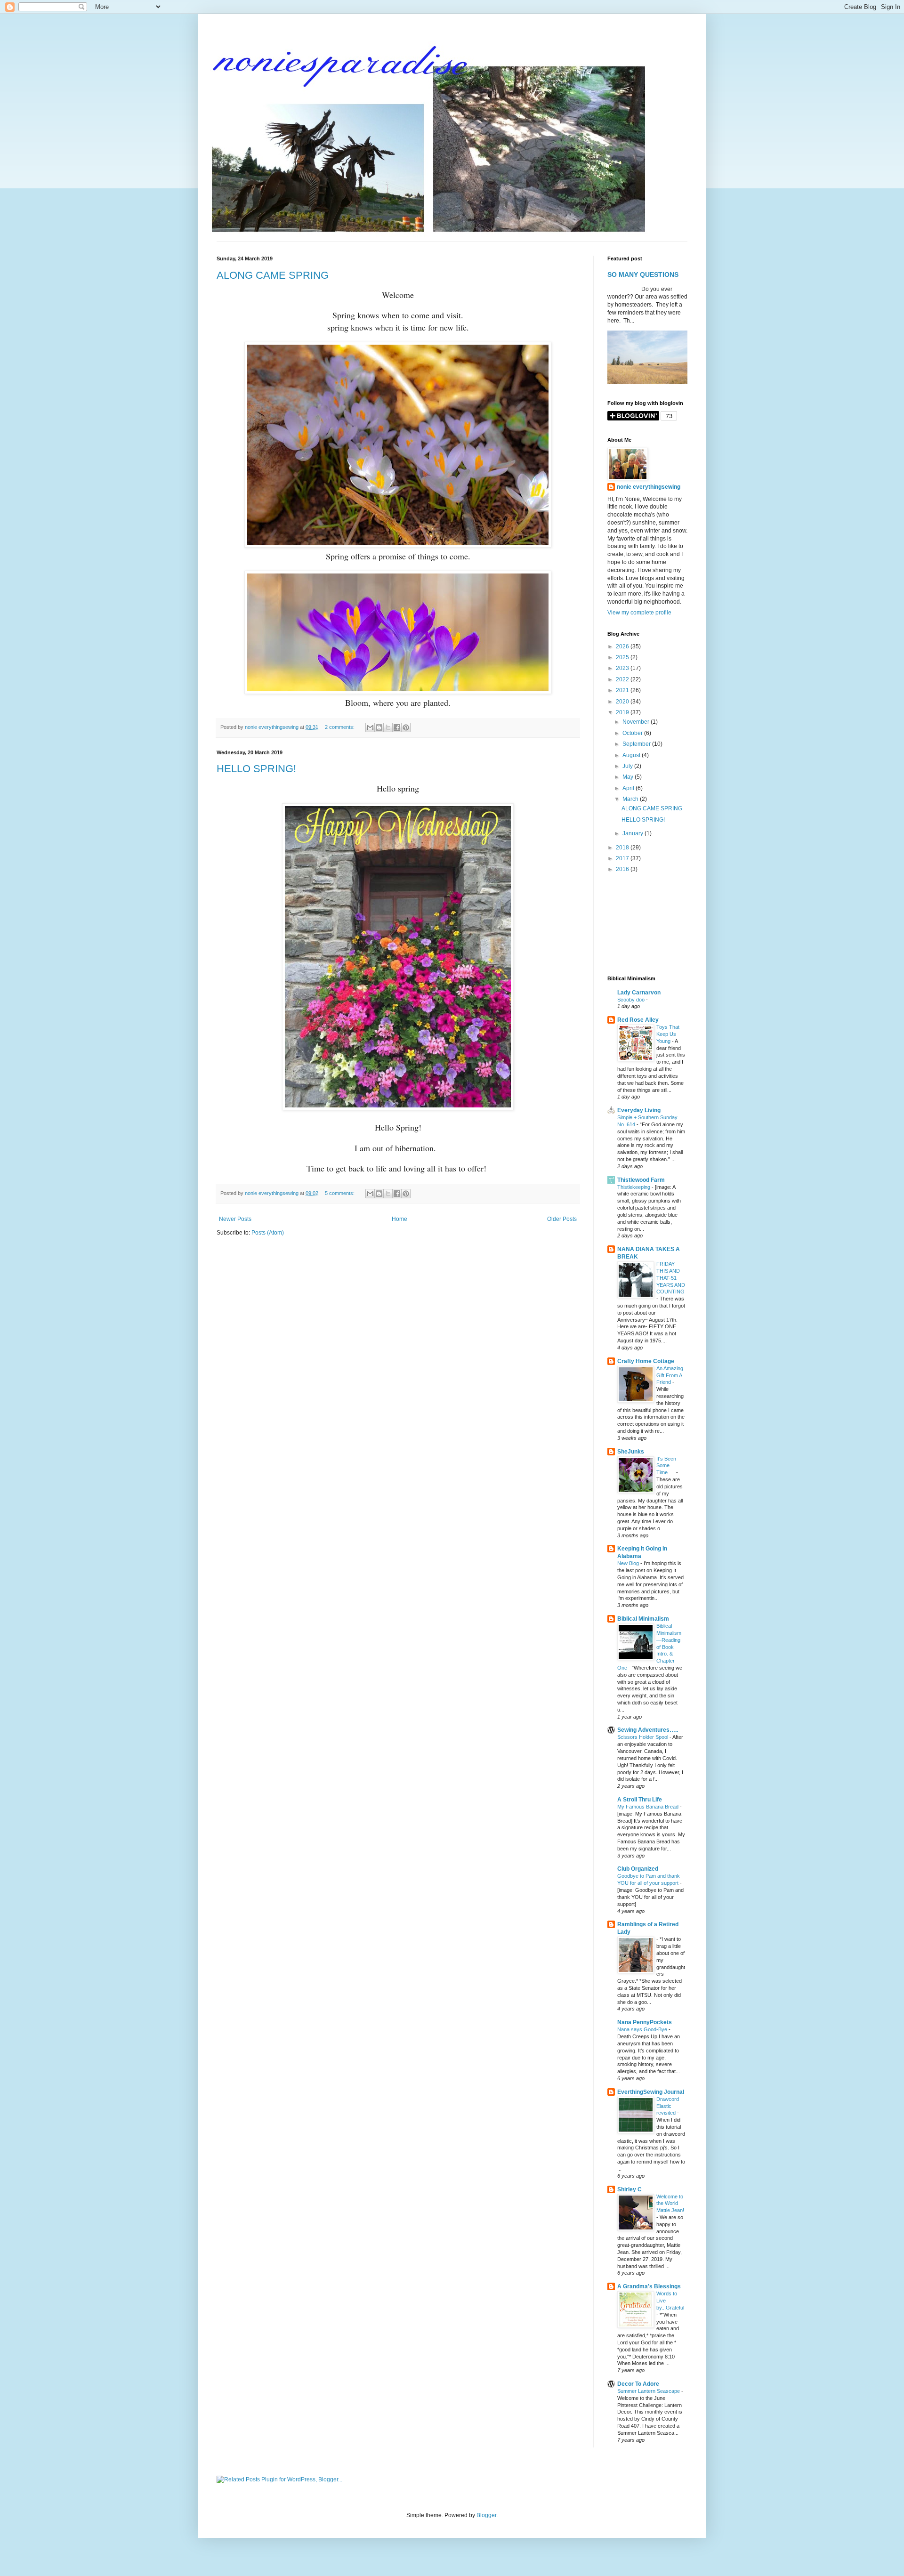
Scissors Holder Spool (643, 1737)
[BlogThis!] (379, 727)
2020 (623, 702)
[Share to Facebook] (397, 727)
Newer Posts (235, 1219)
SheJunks (631, 1452)
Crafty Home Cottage (646, 1361)
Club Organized (638, 1869)
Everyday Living (639, 1110)
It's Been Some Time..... (666, 1466)
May (629, 777)
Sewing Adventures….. (648, 1730)
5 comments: (340, 1193)
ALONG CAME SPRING (273, 275)
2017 (623, 858)
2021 (623, 690)
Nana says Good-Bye (643, 2029)
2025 (623, 657)
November (637, 722)
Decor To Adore (638, 2384)
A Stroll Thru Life (640, 1800)
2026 (623, 646)
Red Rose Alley (638, 1020)
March (631, 799)
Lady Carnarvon (639, 993)
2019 (623, 712)
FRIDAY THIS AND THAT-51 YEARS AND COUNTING (671, 1278)
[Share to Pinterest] (406, 727)
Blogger (486, 2515)
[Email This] (370, 727)
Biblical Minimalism (643, 1619)
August (632, 755)
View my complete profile (639, 613)
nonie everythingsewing (649, 487)
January (634, 833)
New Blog (629, 1563)
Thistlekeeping (634, 1187)
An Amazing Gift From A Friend (670, 1375)
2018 (623, 848)
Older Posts (562, 1219)
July (628, 766)
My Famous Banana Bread (649, 1807)
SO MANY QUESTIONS (643, 275)
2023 (623, 668)
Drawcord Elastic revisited (668, 2106)
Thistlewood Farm (641, 1180)
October (633, 733)
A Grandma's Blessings (649, 2286)
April (629, 788)
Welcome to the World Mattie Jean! (670, 2204)
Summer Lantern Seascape (649, 2391)
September (637, 744)
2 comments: (340, 727)
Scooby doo (632, 1000)
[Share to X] (388, 727)
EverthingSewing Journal (651, 2092)
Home (400, 1219)
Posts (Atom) (268, 1233)
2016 (623, 869)
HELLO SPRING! (256, 769)
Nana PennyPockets (645, 2022)
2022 (623, 679)
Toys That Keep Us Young (668, 1034)
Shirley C (630, 2189)
